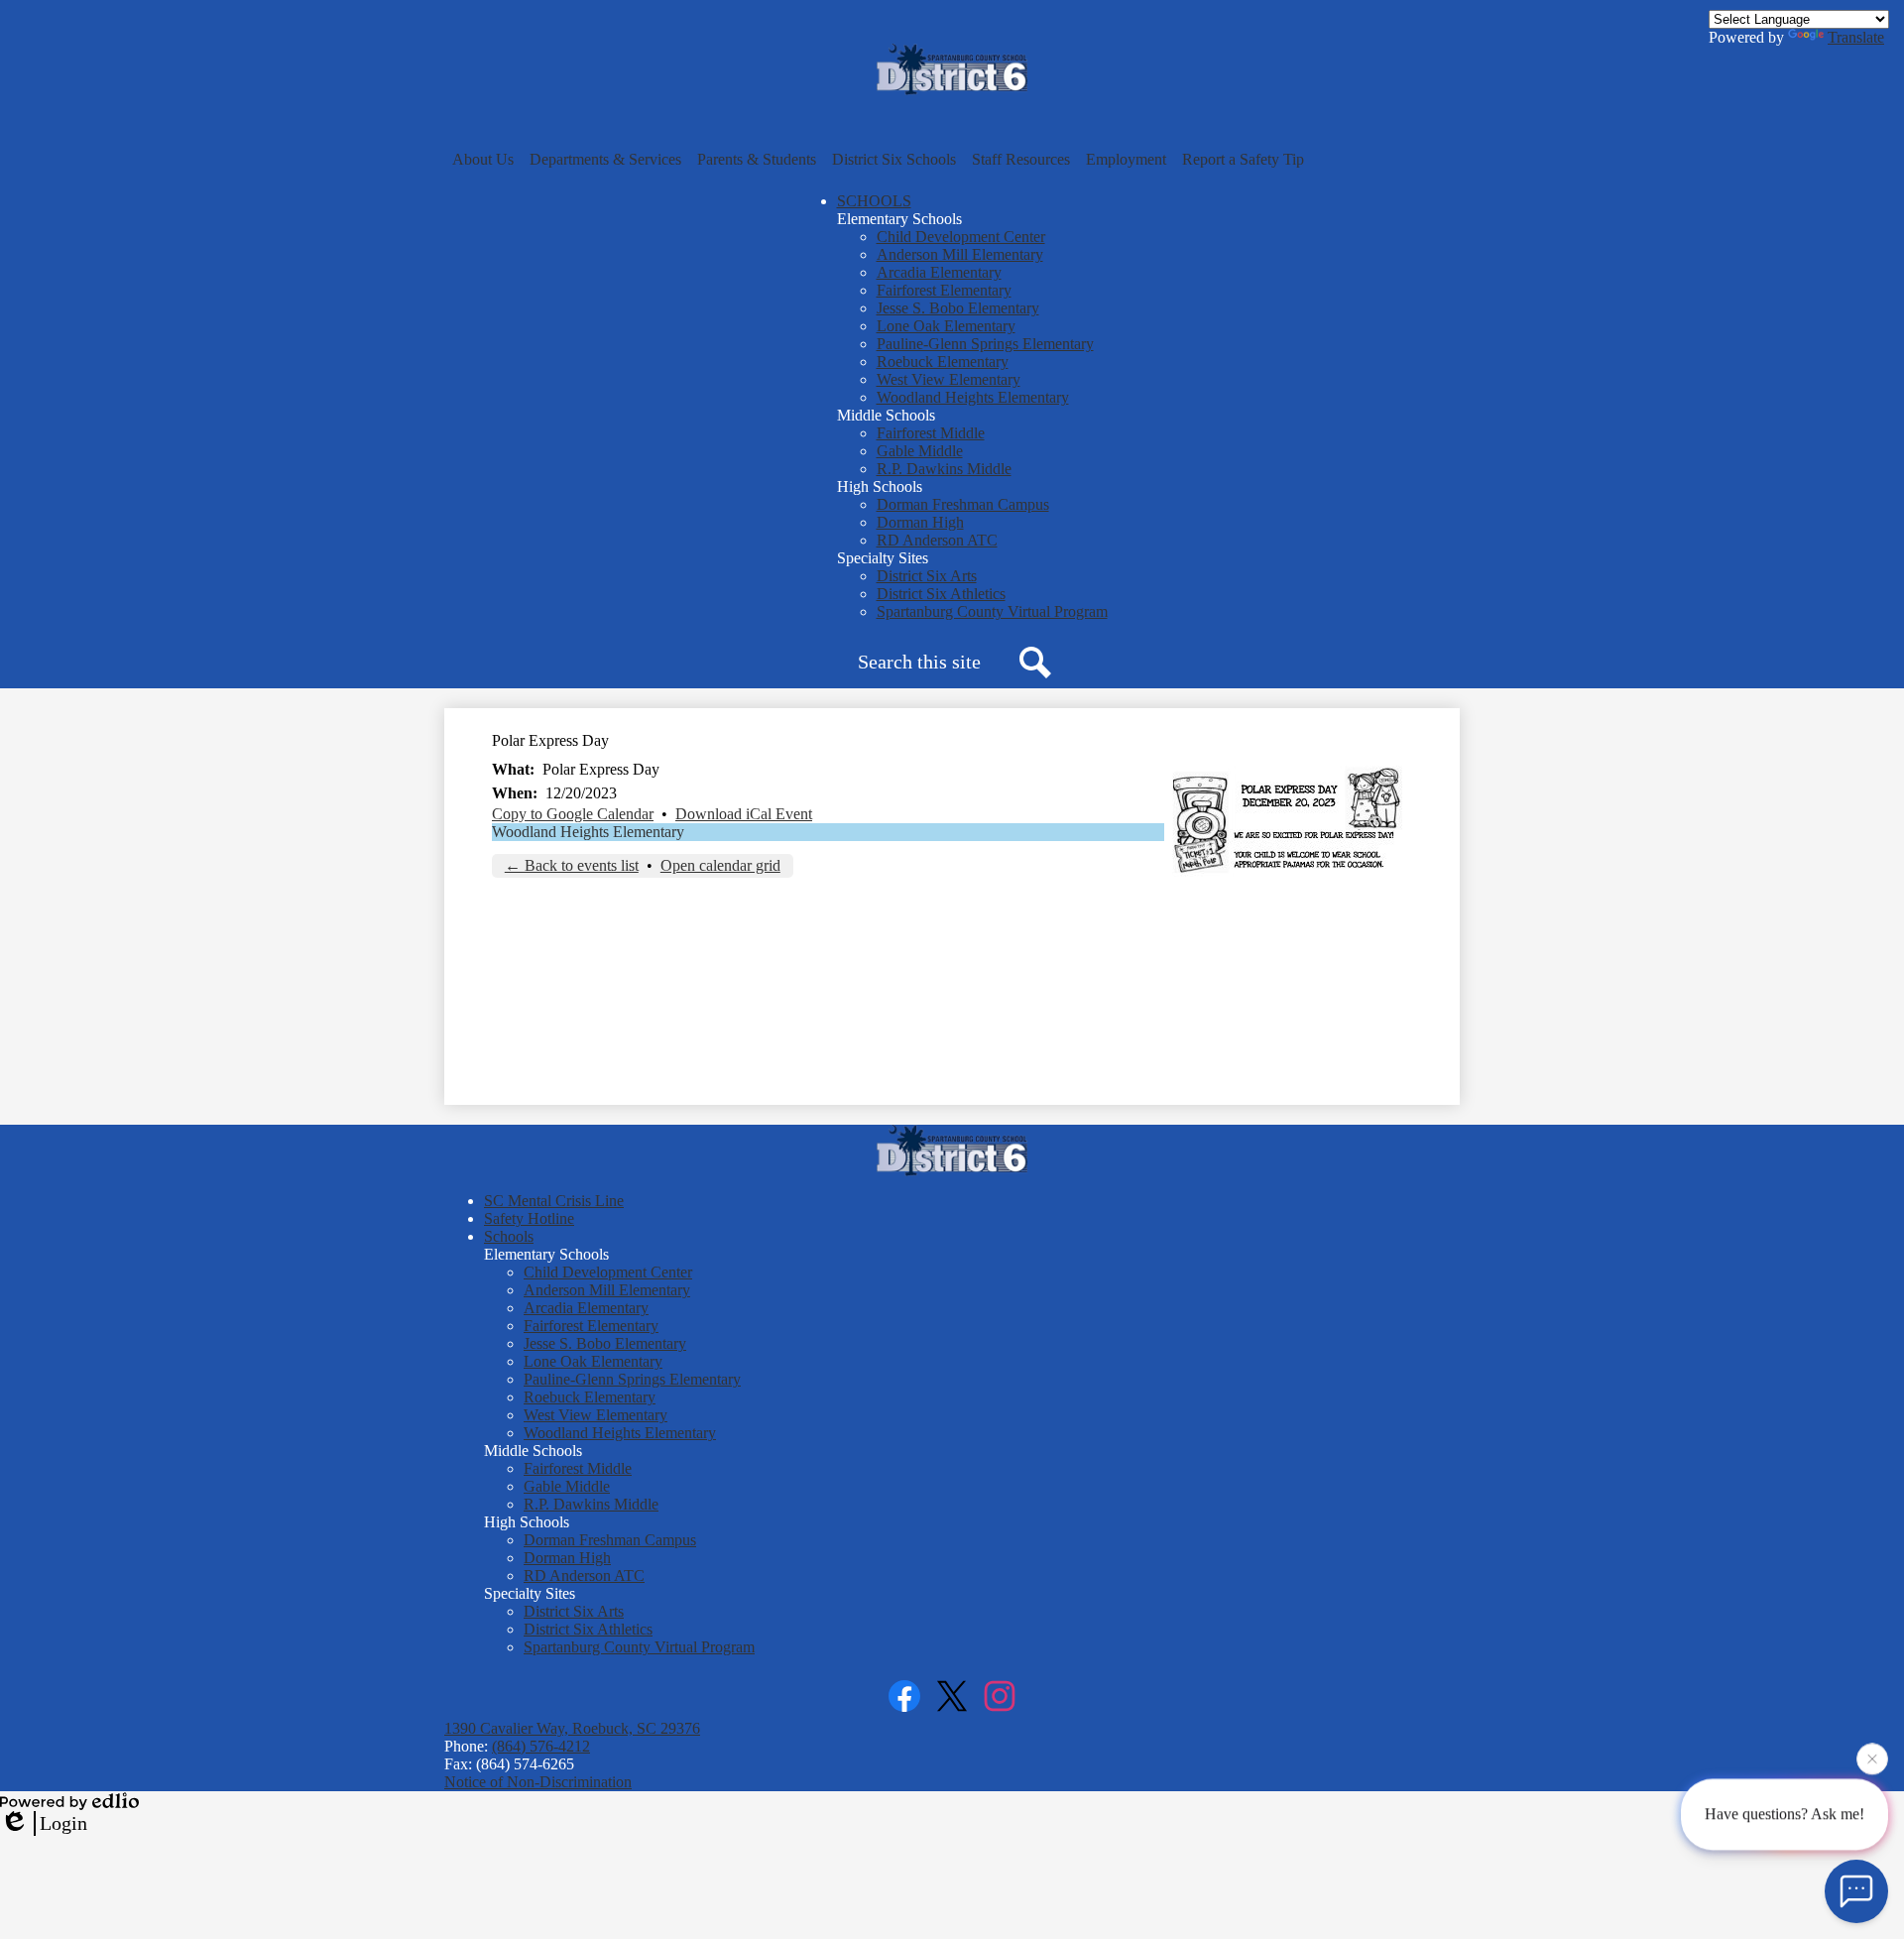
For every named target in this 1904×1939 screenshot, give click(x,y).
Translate (1856, 37)
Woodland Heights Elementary (588, 832)
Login (63, 1823)
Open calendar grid (720, 865)
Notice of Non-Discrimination (538, 1782)
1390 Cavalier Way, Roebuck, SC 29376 (572, 1728)
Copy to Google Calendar (573, 814)
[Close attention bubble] (1872, 1755)
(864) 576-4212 (541, 1746)
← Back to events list (572, 865)
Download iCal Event (744, 814)
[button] (483, 160)
